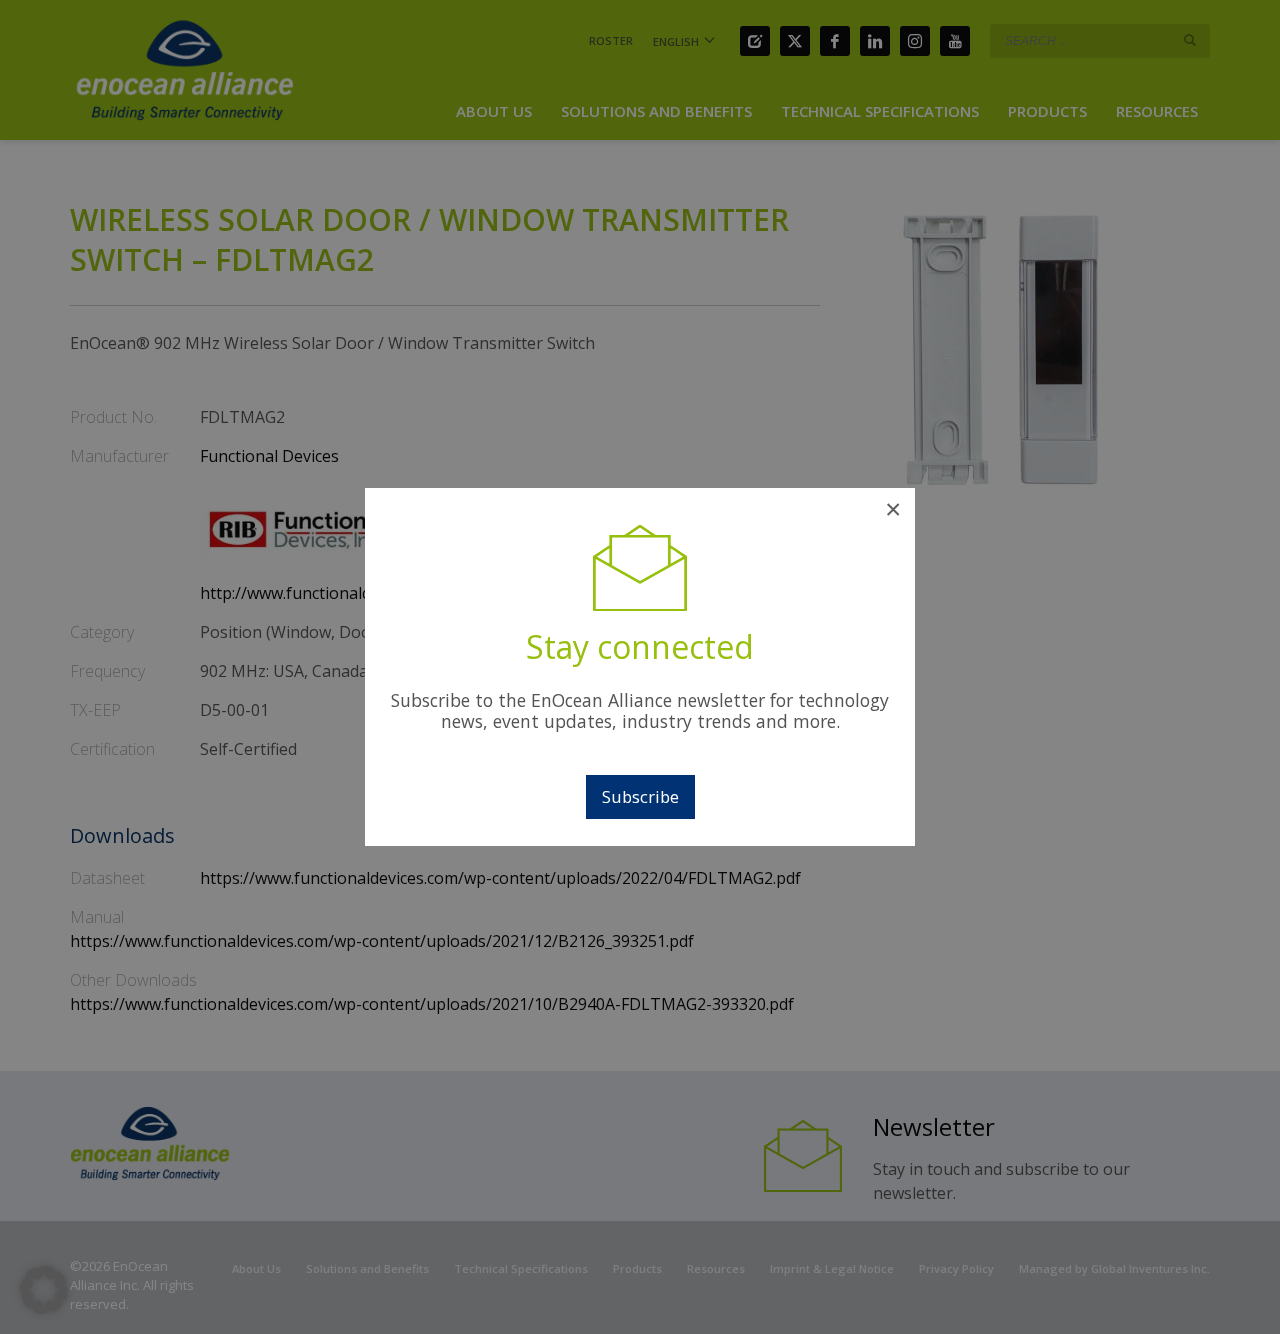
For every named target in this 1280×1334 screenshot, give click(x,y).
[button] (44, 1290)
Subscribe (640, 796)
